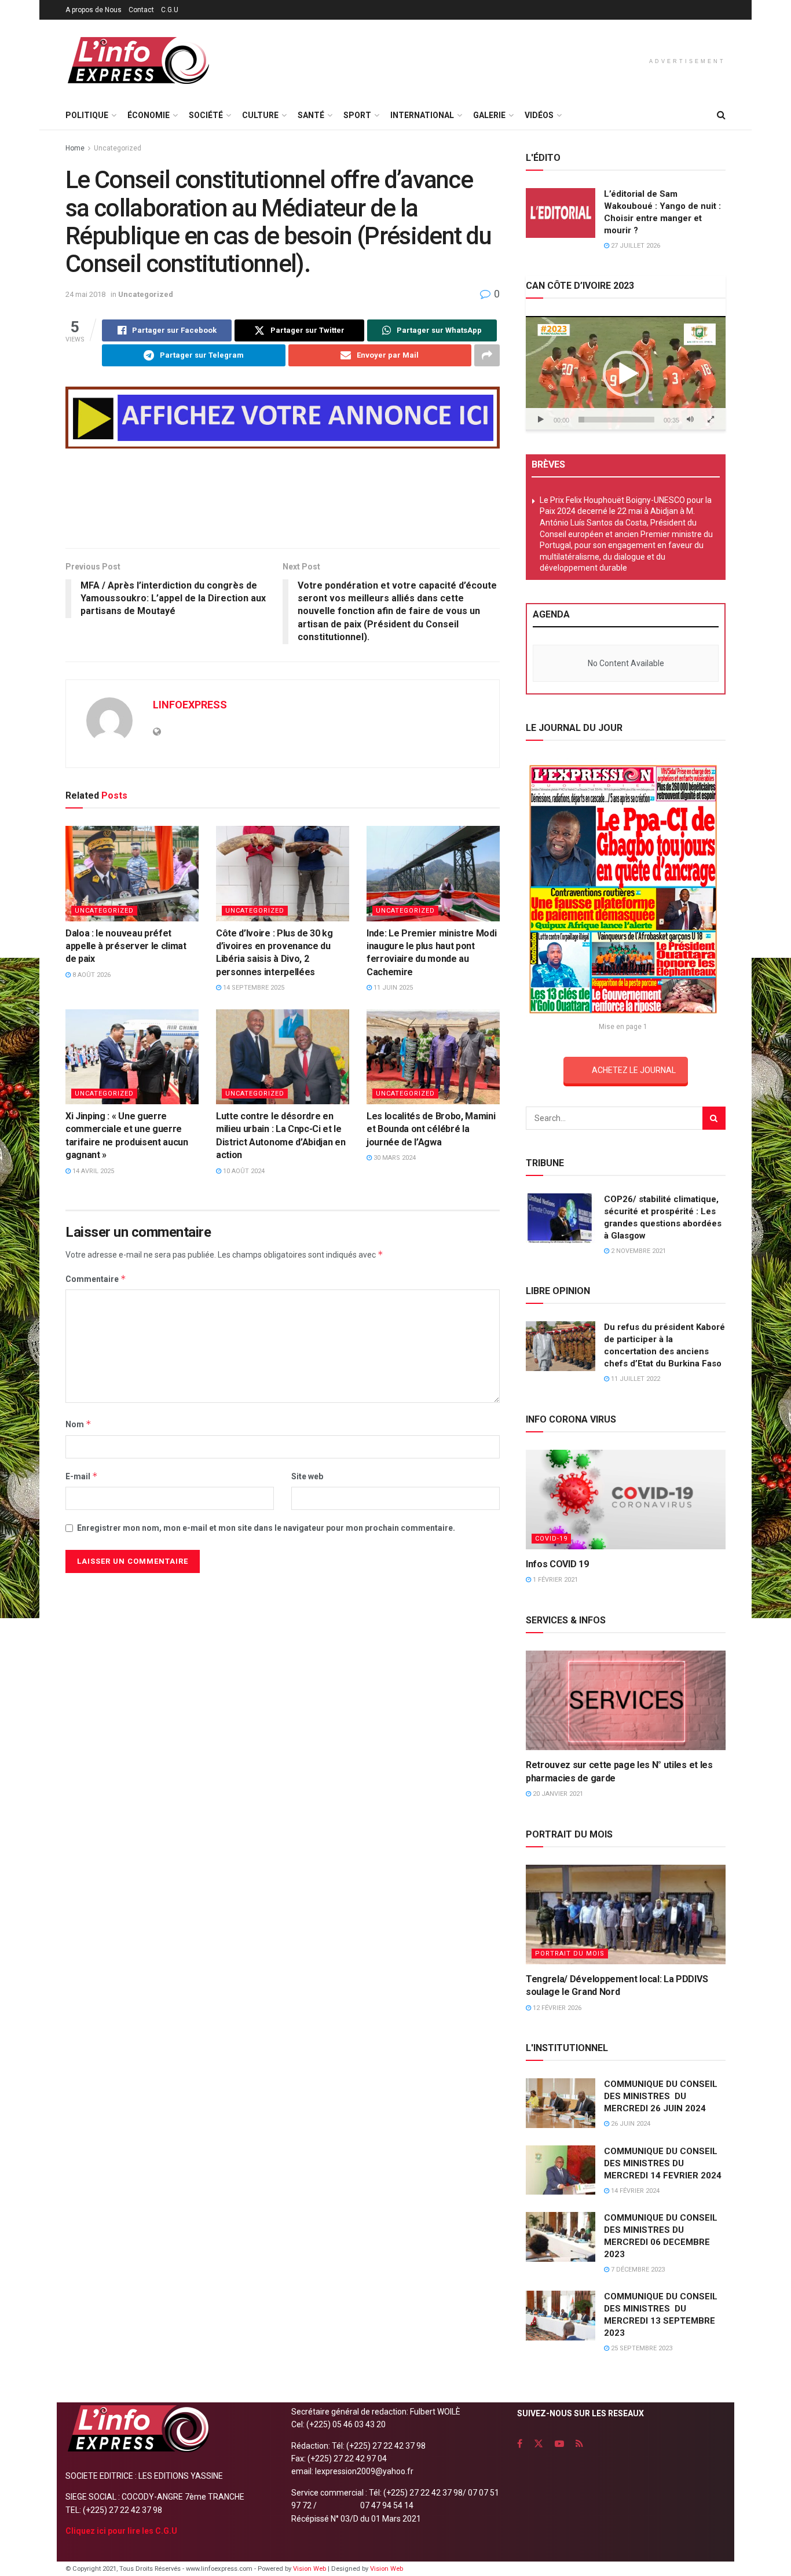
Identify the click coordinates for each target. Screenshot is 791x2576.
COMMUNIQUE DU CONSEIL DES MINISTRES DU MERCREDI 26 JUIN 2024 (661, 2096)
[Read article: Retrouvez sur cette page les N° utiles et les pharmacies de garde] (626, 1701)
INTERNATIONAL (422, 115)
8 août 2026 (91, 975)
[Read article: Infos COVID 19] (626, 1500)
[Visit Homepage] (138, 60)
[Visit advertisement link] (283, 418)
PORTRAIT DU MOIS (570, 1954)
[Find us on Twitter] (539, 2444)
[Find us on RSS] (579, 2444)
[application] (626, 373)
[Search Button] (721, 115)
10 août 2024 (243, 1171)
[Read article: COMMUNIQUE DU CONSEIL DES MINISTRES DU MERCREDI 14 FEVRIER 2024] (561, 2170)
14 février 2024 (634, 2191)
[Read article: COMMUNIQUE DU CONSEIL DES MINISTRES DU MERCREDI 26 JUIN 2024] (561, 2103)
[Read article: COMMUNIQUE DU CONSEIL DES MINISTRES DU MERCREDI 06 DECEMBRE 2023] (561, 2237)
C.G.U (170, 10)
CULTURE (260, 115)
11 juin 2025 (392, 988)
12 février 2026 (556, 2008)
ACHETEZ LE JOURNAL (634, 1070)
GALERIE (489, 115)
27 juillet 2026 (635, 246)
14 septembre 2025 (253, 988)
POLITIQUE (87, 115)
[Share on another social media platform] (487, 355)
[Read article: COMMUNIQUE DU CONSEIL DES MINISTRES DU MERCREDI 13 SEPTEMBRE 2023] (561, 2316)
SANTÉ (311, 115)
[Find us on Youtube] (559, 2444)
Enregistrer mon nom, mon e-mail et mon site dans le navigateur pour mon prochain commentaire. (266, 1528)
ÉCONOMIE (149, 115)
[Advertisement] (283, 501)
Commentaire (96, 1279)
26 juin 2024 (630, 2124)
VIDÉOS (539, 115)
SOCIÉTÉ (206, 115)
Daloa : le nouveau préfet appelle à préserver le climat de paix (126, 946)
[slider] (616, 420)
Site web (307, 1476)
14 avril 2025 (92, 1171)
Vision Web (310, 2569)
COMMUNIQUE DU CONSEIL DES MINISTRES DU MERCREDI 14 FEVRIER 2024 (663, 2163)
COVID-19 (551, 1539)
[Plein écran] (711, 420)
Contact (141, 10)
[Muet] (690, 420)
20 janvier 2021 (557, 1794)
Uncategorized (118, 148)
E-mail (82, 1476)
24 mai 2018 (85, 294)
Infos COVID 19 (557, 1564)
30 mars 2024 (394, 1158)
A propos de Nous (94, 10)
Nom (78, 1424)
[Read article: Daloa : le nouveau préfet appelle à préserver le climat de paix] (132, 873)
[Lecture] (541, 420)
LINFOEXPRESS (190, 705)
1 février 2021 (554, 1580)
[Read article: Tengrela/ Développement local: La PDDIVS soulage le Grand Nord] (626, 1915)
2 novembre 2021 (638, 1251)
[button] (626, 374)
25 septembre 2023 (641, 2348)
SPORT (357, 115)
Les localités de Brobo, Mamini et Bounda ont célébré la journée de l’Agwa (431, 1129)
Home (75, 148)
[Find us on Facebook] (520, 2444)
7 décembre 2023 (637, 2270)
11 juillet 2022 (635, 1379)
